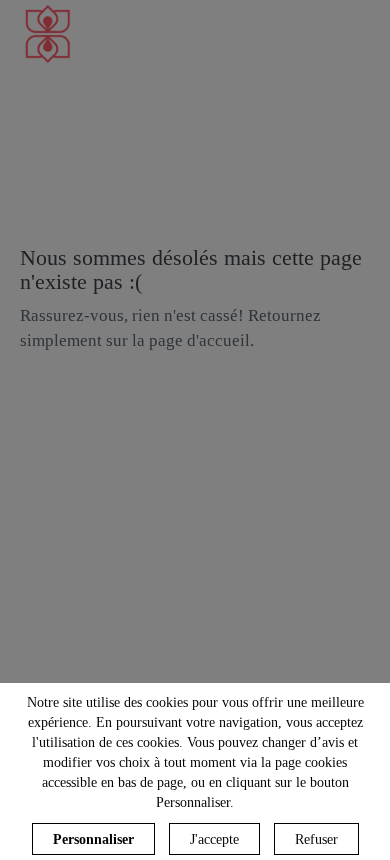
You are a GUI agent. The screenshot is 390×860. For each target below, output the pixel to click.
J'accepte (214, 839)
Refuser (316, 839)
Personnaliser (93, 839)
